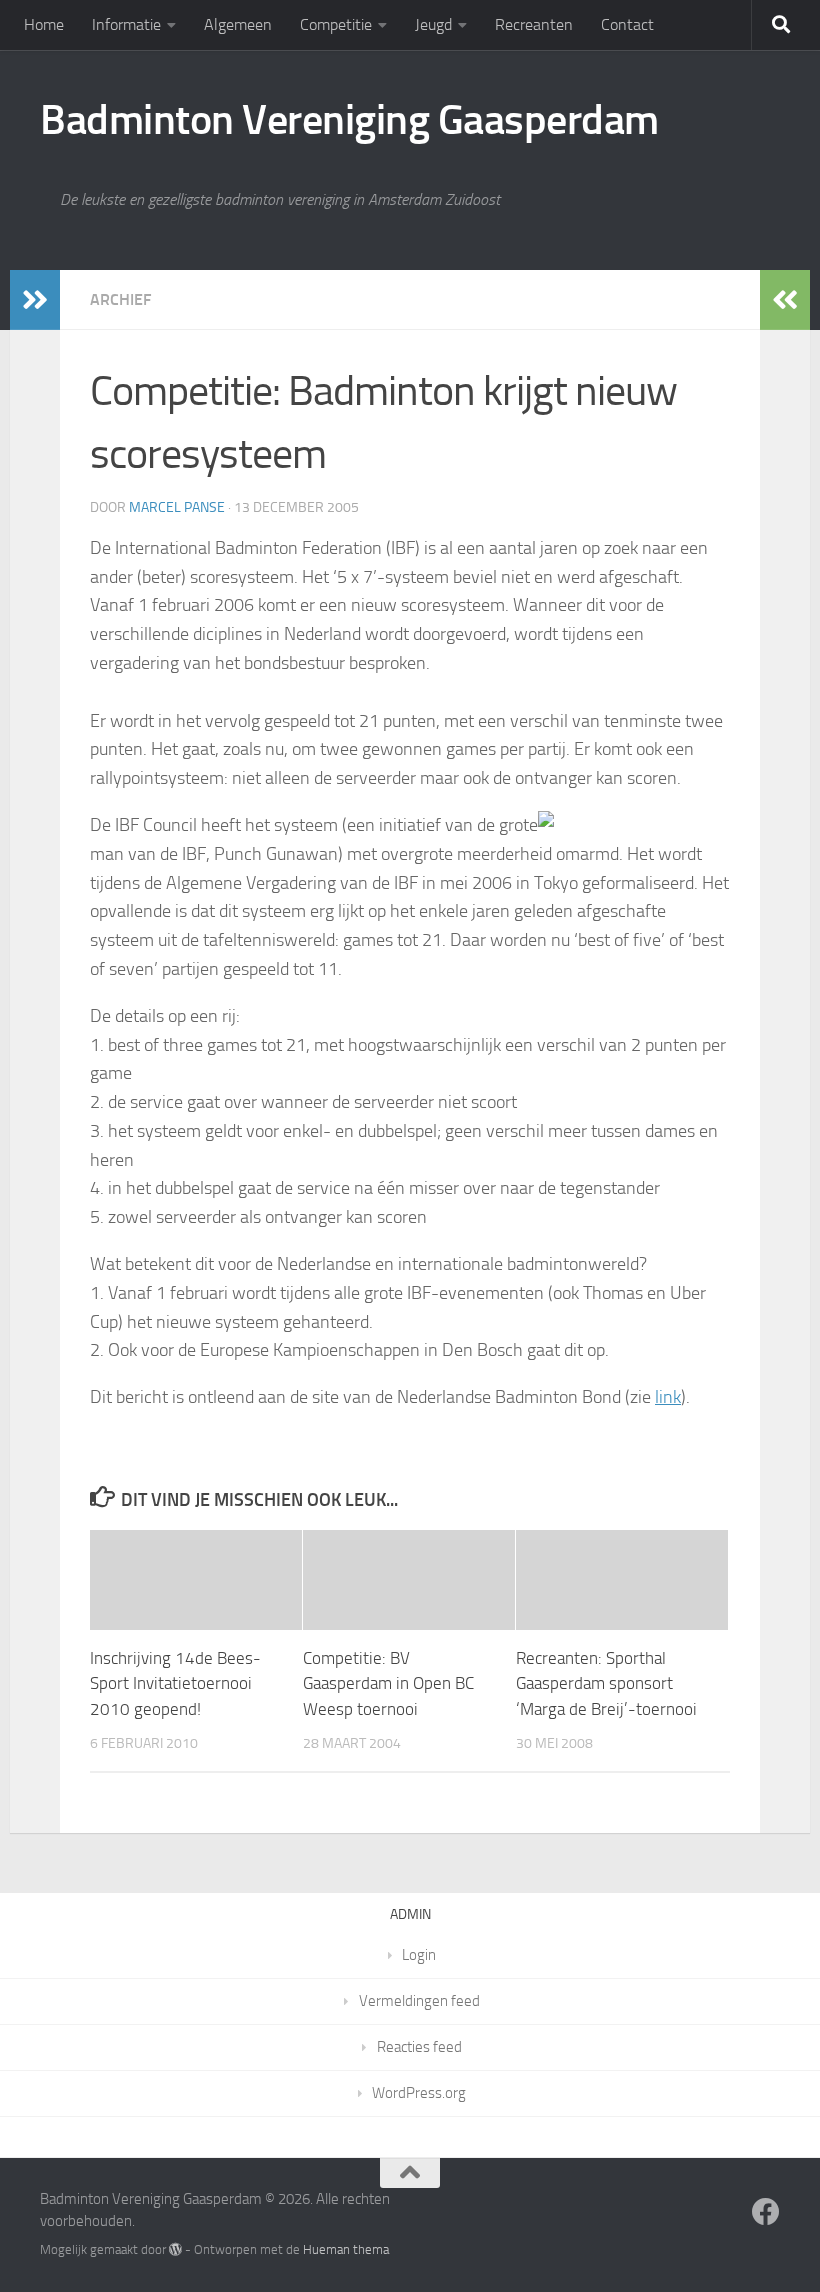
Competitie (336, 24)
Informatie (126, 24)
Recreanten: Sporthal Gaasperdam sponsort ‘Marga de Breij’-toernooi (606, 1683)
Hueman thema (346, 2249)
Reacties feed (419, 2047)
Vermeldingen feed (419, 2001)
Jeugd (433, 24)
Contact (627, 24)
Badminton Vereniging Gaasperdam (349, 120)
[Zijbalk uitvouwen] (35, 300)
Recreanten (534, 24)
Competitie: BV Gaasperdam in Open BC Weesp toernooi (388, 1683)
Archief (120, 299)
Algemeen (238, 24)
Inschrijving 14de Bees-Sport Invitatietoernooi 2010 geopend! (175, 1683)
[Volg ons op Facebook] (766, 2212)
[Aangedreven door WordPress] (175, 2249)
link (668, 1397)
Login (419, 1955)
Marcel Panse (177, 507)
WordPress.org (419, 2093)
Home (44, 24)
